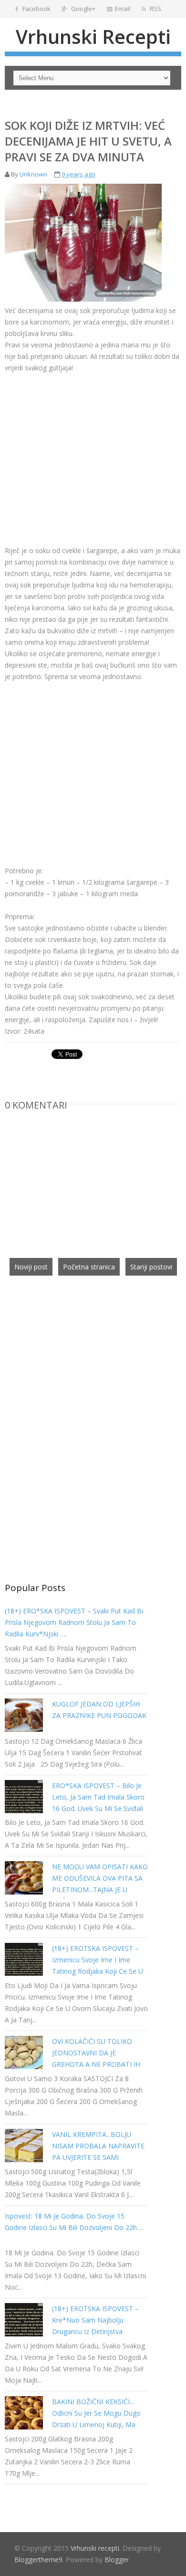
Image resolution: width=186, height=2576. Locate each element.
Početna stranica (89, 1267)
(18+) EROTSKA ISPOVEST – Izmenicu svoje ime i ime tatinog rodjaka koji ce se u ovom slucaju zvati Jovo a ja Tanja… (98, 1971)
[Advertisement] (85, 452)
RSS (155, 9)
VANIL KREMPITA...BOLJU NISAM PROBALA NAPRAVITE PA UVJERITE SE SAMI (98, 2146)
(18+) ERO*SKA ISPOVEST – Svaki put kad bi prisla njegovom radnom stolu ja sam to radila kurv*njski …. (74, 1622)
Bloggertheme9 (38, 2560)
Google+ (83, 9)
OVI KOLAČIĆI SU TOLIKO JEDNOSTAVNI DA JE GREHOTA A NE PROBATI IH (96, 2053)
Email (123, 9)
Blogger (117, 2560)
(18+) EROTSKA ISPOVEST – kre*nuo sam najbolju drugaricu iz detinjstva (95, 2320)
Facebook (36, 9)
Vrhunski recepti (93, 37)
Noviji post (31, 1267)
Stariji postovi (151, 1267)
